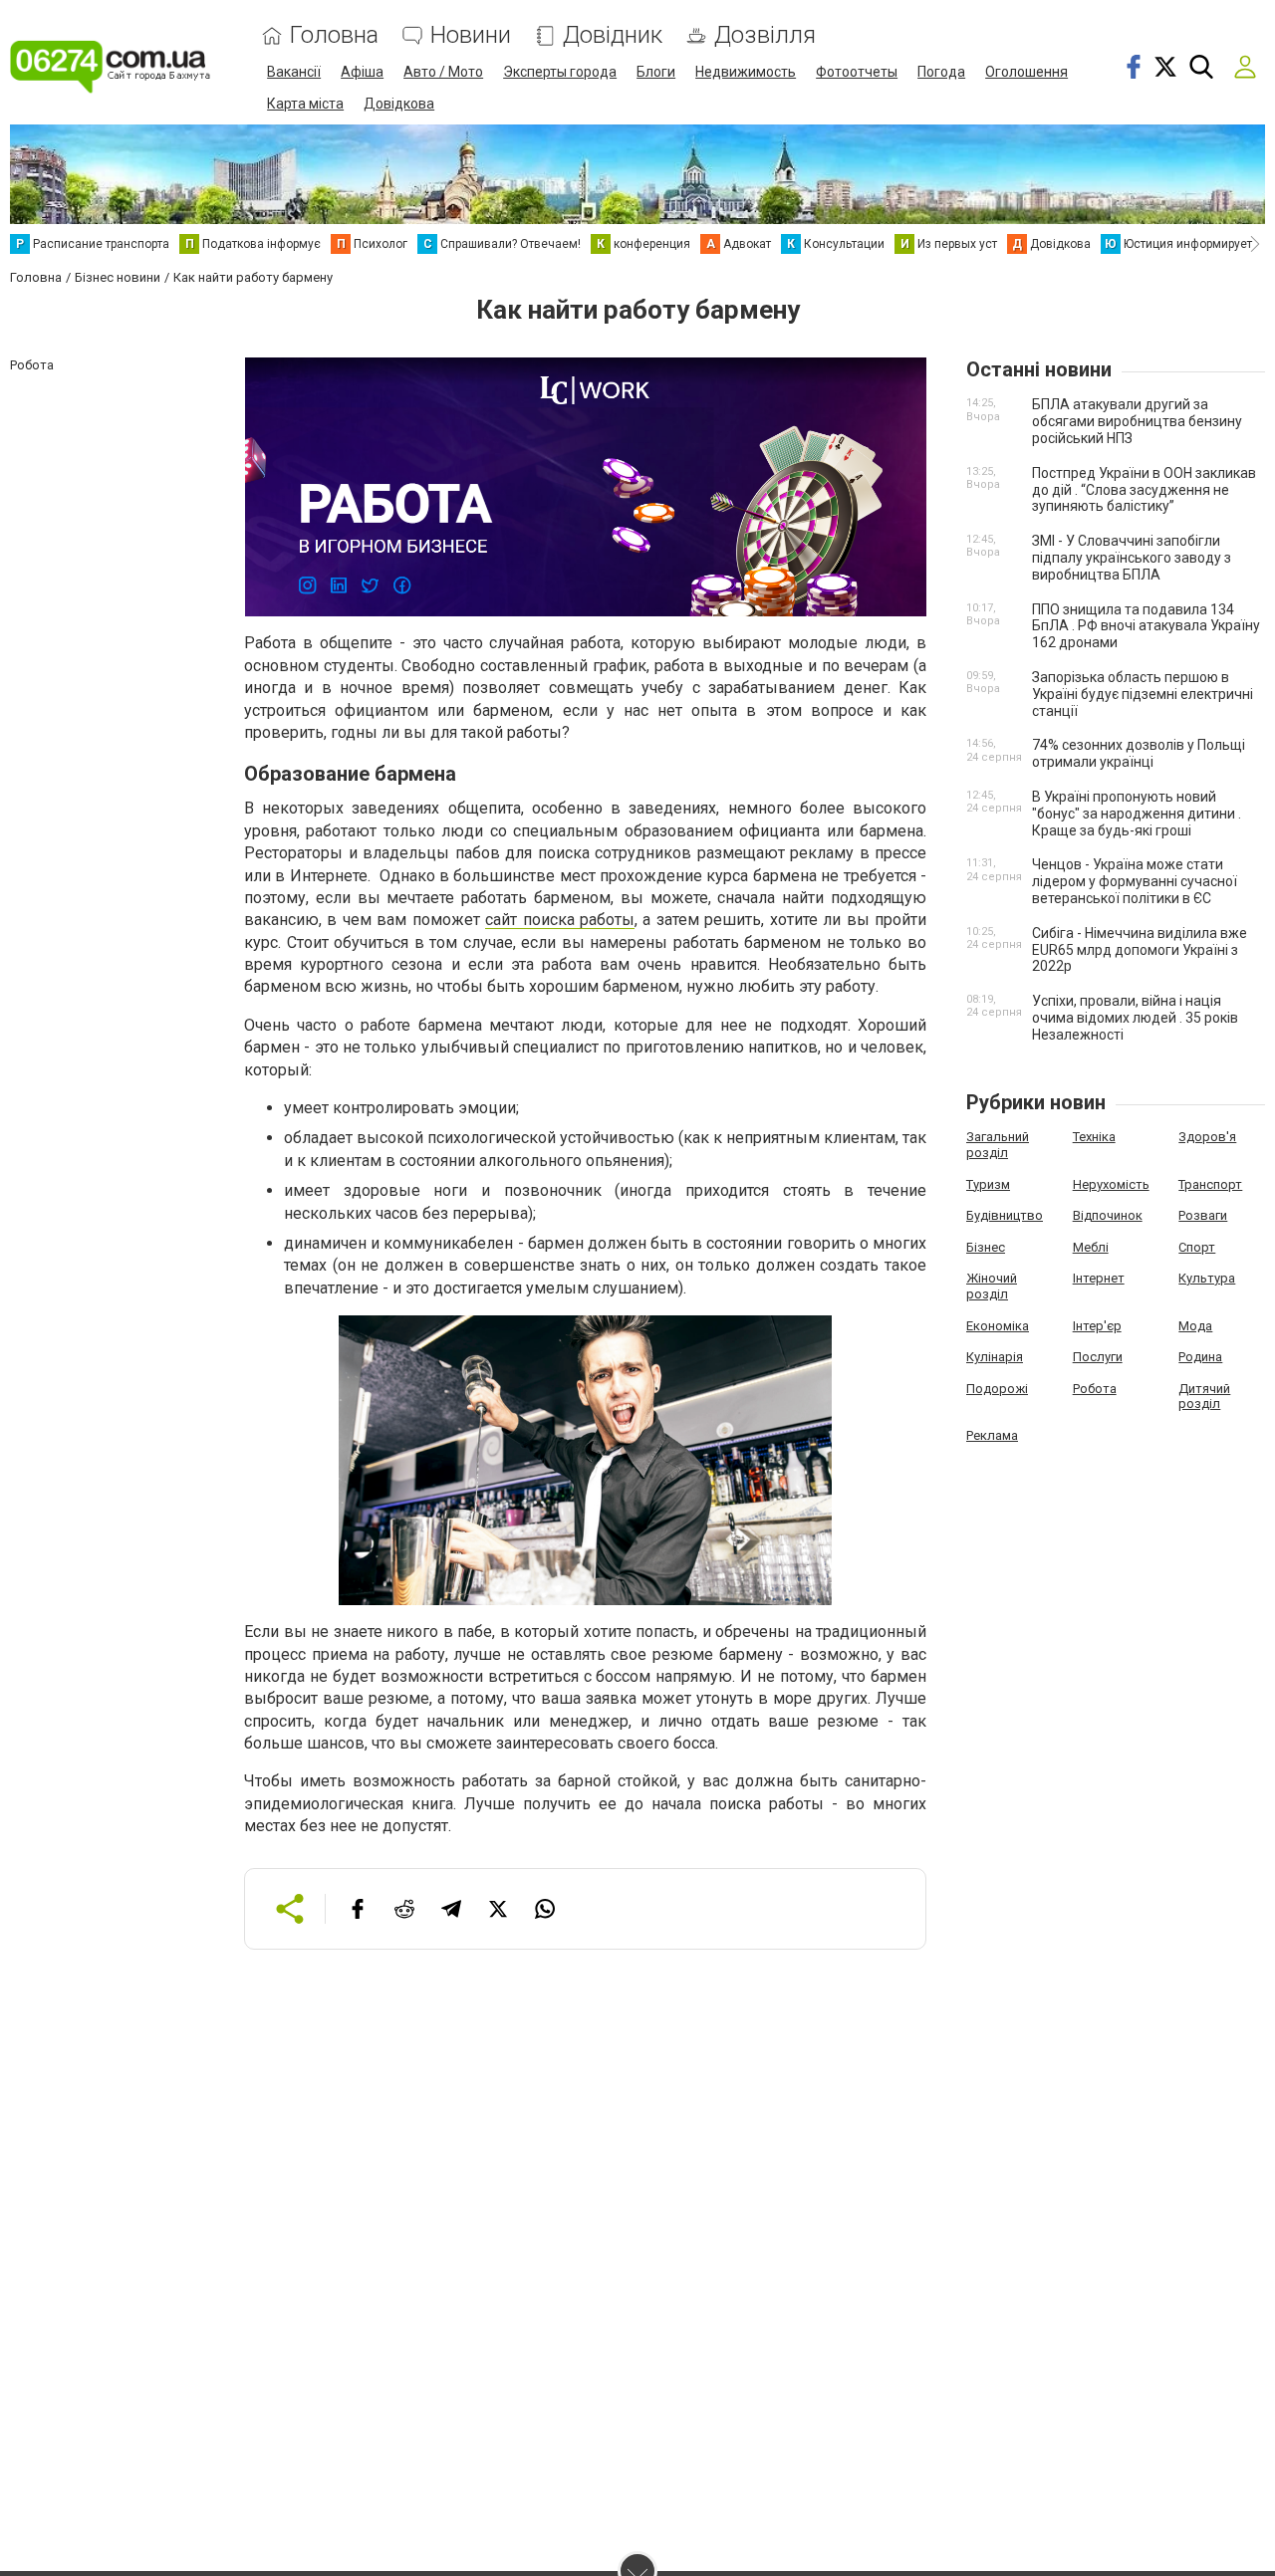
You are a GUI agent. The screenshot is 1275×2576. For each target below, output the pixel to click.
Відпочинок (1108, 1215)
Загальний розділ (998, 1145)
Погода (941, 72)
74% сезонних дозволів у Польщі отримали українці (1139, 753)
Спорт (1197, 1247)
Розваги (1203, 1215)
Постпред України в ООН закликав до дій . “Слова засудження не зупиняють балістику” (1144, 490)
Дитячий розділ (1204, 1397)
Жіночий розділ (992, 1286)
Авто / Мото (443, 72)
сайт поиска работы (560, 920)
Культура (1207, 1278)
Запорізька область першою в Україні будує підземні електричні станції (1143, 694)
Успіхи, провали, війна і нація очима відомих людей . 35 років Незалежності (1135, 1018)
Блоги (656, 72)
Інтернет (1099, 1278)
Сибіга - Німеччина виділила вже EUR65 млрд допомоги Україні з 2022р (1140, 950)
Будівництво (1005, 1215)
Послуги (1098, 1357)
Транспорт (1210, 1184)
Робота (1095, 1389)
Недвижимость (746, 72)
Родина (1200, 1357)
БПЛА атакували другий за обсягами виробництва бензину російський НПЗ (1137, 421)
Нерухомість (1111, 1184)
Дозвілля (765, 35)
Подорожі (997, 1389)
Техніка (1094, 1137)
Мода (1195, 1326)
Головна (334, 35)
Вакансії (294, 72)
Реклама (992, 1435)
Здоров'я (1207, 1137)
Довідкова (399, 104)
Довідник (613, 35)
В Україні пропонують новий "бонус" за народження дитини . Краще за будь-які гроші (1137, 814)
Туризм (988, 1184)
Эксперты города (560, 72)
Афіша (362, 72)
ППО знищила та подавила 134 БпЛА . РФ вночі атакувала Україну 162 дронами (1146, 626)
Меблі (1091, 1247)
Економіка (998, 1326)
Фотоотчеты (857, 72)
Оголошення (1026, 72)
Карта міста (305, 104)
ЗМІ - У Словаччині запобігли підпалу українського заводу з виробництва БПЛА (1132, 558)
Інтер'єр (1097, 1326)
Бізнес (986, 1247)
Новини (471, 35)
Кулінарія (995, 1357)
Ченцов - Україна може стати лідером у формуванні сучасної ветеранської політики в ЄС (1135, 881)
